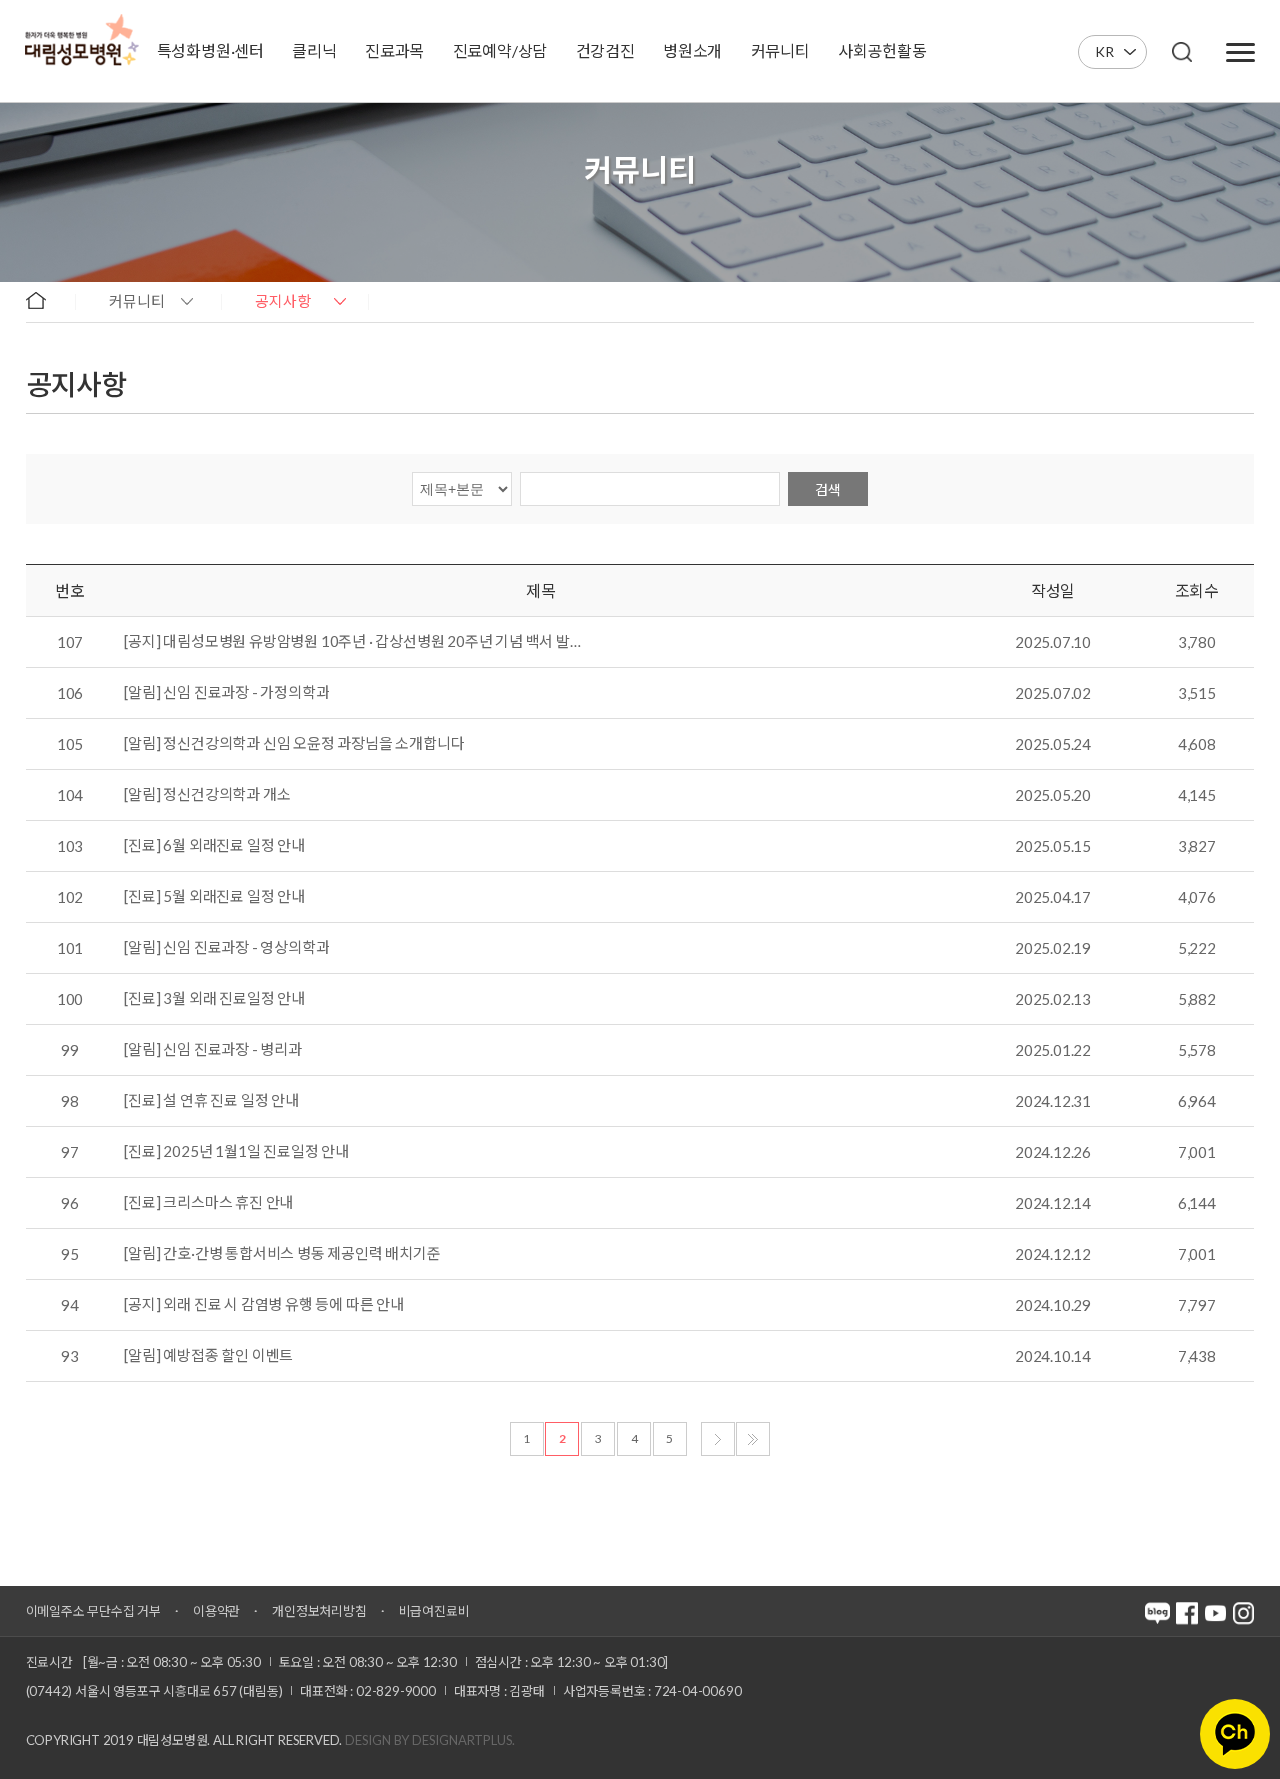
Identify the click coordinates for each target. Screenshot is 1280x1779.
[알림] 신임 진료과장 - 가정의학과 (226, 693)
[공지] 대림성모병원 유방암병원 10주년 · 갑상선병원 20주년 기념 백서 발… (352, 642)
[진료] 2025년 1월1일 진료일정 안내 (236, 1152)
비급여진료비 (434, 1611)
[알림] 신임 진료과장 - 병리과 (212, 1050)
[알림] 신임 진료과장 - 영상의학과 (226, 948)
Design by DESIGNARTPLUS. (430, 1740)
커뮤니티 (137, 301)
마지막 (753, 1439)
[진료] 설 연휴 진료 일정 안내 (211, 1101)
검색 (828, 489)
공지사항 (283, 301)
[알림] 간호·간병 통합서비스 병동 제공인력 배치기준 (282, 1254)
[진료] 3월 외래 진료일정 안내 (214, 999)
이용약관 (216, 1611)
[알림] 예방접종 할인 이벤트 (208, 1356)
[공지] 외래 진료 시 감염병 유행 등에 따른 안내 (263, 1305)
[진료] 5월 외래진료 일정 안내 (214, 897)
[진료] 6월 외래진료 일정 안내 (214, 846)
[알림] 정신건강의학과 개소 (207, 795)
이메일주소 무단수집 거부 (93, 1611)
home (45, 300)
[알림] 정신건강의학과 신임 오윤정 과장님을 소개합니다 (294, 744)
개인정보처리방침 (319, 1611)
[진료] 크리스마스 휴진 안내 (208, 1203)
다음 (718, 1439)
